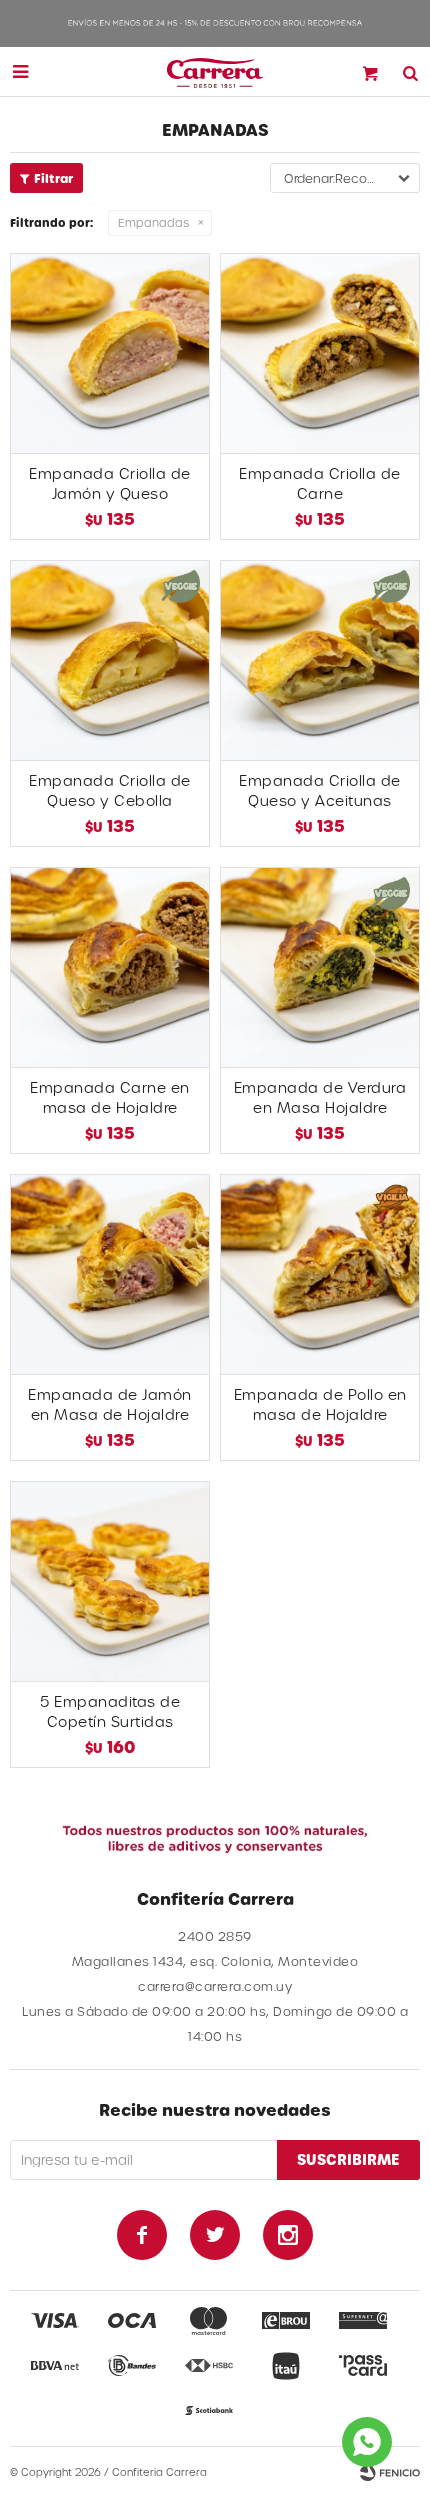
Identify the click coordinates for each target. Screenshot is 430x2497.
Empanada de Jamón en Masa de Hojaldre (110, 1404)
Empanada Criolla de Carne (320, 483)
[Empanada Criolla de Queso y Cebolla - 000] (110, 660)
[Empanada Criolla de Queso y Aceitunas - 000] (320, 660)
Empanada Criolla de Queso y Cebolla (110, 790)
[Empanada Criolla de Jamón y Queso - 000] (110, 353)
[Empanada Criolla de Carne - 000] (320, 353)
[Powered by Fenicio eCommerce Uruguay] (390, 2472)
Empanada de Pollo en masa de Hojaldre (320, 1404)
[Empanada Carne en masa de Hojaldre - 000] (110, 967)
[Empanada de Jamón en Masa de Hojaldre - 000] (110, 1274)
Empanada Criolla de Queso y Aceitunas (320, 790)
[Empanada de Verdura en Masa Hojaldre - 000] (320, 967)
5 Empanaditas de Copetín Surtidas (110, 1711)
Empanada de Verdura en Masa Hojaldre (320, 1097)
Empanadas (153, 222)
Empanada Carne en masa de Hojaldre (110, 1097)
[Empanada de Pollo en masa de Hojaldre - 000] (320, 1274)
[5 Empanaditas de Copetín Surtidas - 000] (110, 1581)
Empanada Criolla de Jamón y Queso (110, 483)
